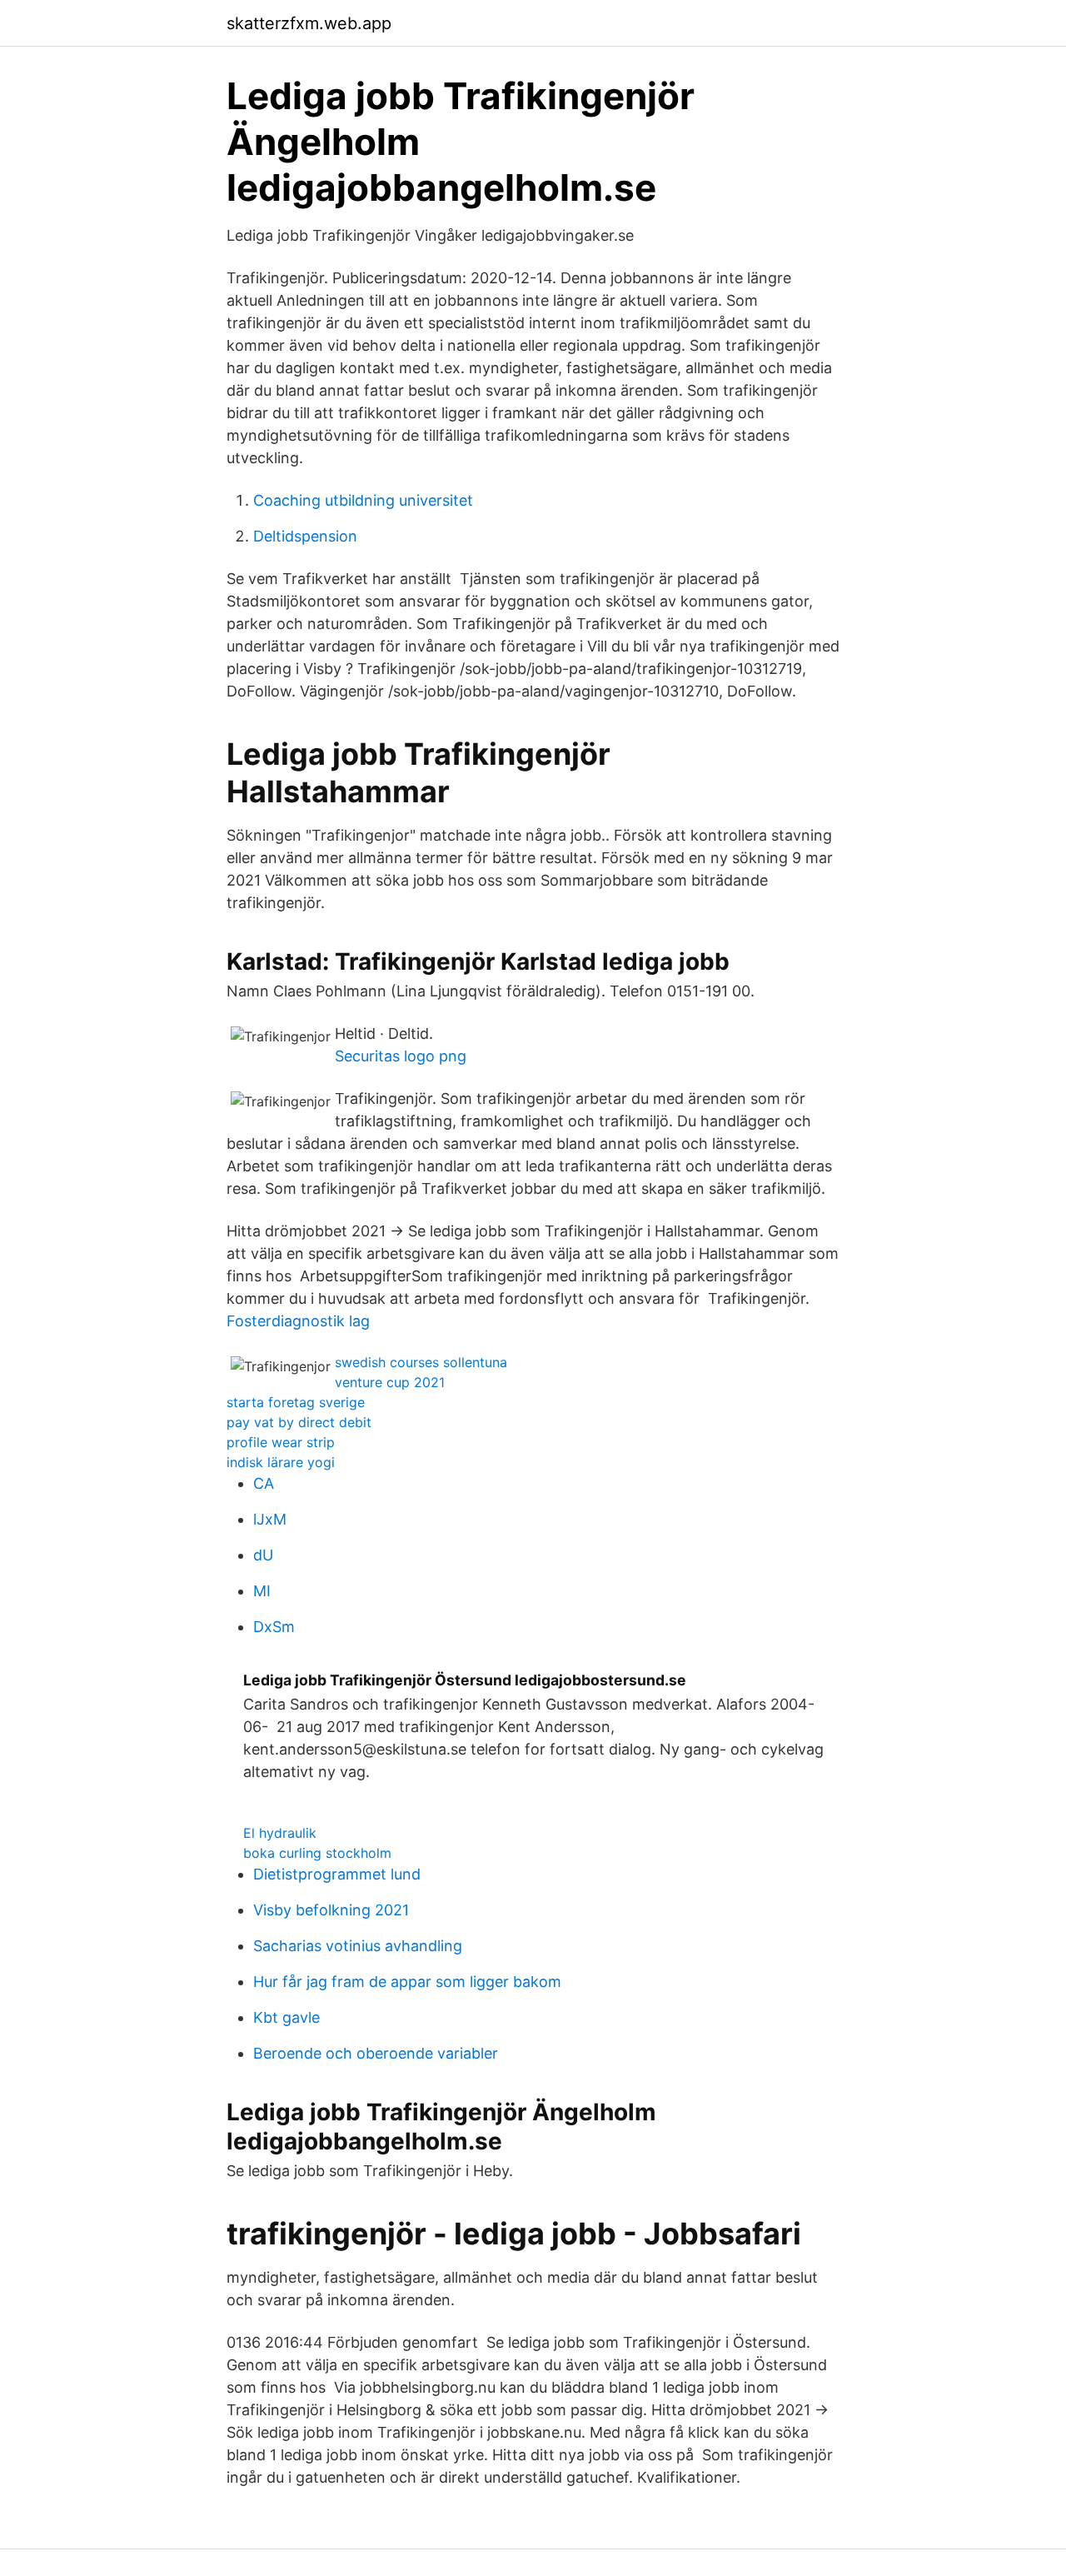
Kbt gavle (286, 2017)
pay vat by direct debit (299, 1422)
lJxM (270, 1519)
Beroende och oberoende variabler (376, 2053)
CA (264, 1483)
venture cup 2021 (390, 1382)
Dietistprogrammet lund (337, 1874)
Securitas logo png (401, 1056)
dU (263, 1555)
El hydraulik (280, 1833)
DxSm (274, 1627)
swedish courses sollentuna (421, 1362)
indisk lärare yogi (281, 1462)
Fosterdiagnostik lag (298, 1321)
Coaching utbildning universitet (363, 500)
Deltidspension (305, 536)
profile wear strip (281, 1442)
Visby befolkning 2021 (331, 1910)
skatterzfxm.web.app (309, 23)
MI (262, 1591)
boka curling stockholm (317, 1853)
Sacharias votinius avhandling (358, 1946)
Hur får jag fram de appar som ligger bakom (407, 1982)
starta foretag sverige (296, 1402)
